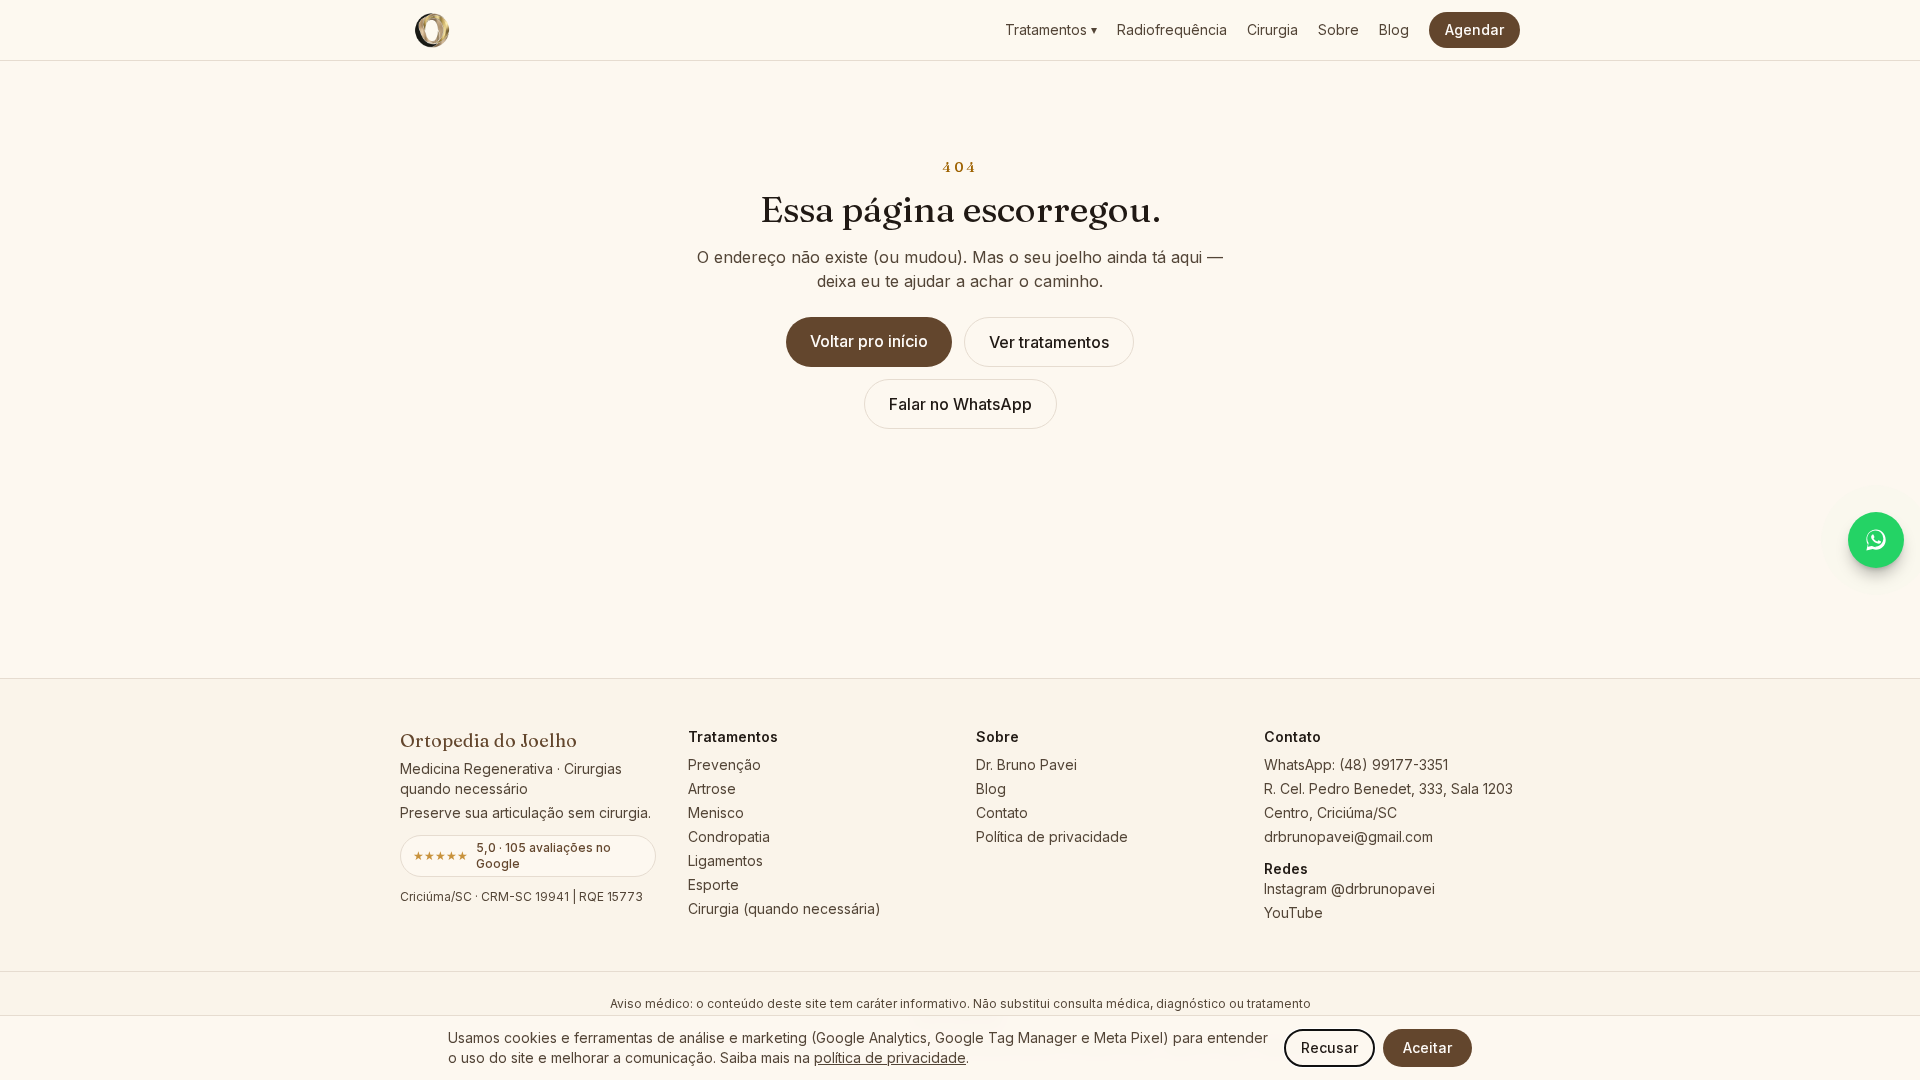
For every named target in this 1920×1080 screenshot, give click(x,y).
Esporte (713, 884)
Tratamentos (1051, 29)
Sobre (1338, 29)
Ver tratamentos (1049, 342)
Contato (1002, 812)
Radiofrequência (1172, 29)
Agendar (1474, 29)
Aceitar (1427, 1047)
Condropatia (729, 836)
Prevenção (724, 764)
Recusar (1329, 1047)
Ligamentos (725, 860)
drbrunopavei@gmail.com (1348, 836)
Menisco (716, 812)
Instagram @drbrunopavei (1349, 888)
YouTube (1293, 912)
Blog (1394, 29)
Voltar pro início (869, 341)
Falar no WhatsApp (960, 404)
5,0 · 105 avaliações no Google (512, 855)
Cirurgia (1272, 29)
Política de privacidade (1052, 836)
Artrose (712, 788)
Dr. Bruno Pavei (1026, 764)
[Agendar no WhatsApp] (1876, 540)
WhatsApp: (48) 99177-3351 (1356, 764)
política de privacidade (890, 1057)
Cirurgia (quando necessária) (784, 908)
